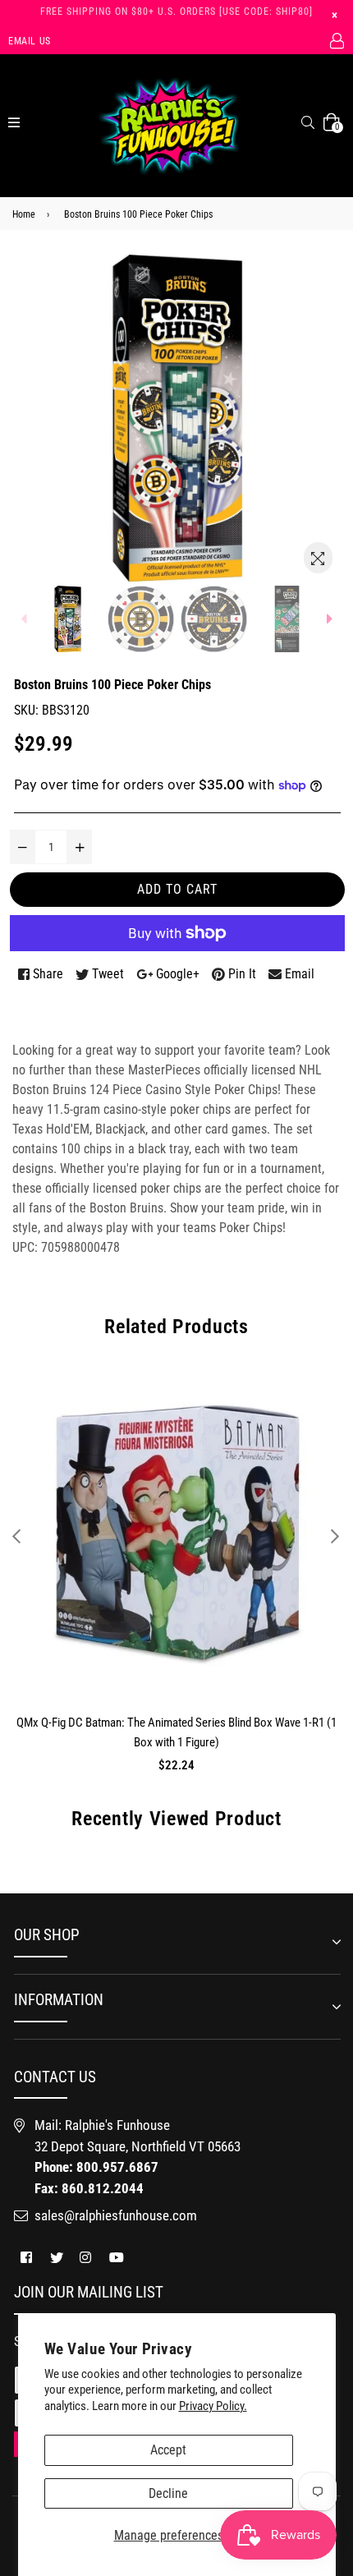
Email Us (30, 41)
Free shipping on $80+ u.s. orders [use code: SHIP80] (176, 11)
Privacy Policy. (213, 2406)
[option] (68, 619)
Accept (168, 2450)
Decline (168, 2493)
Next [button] (335, 1536)
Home (24, 214)
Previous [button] (16, 1536)
